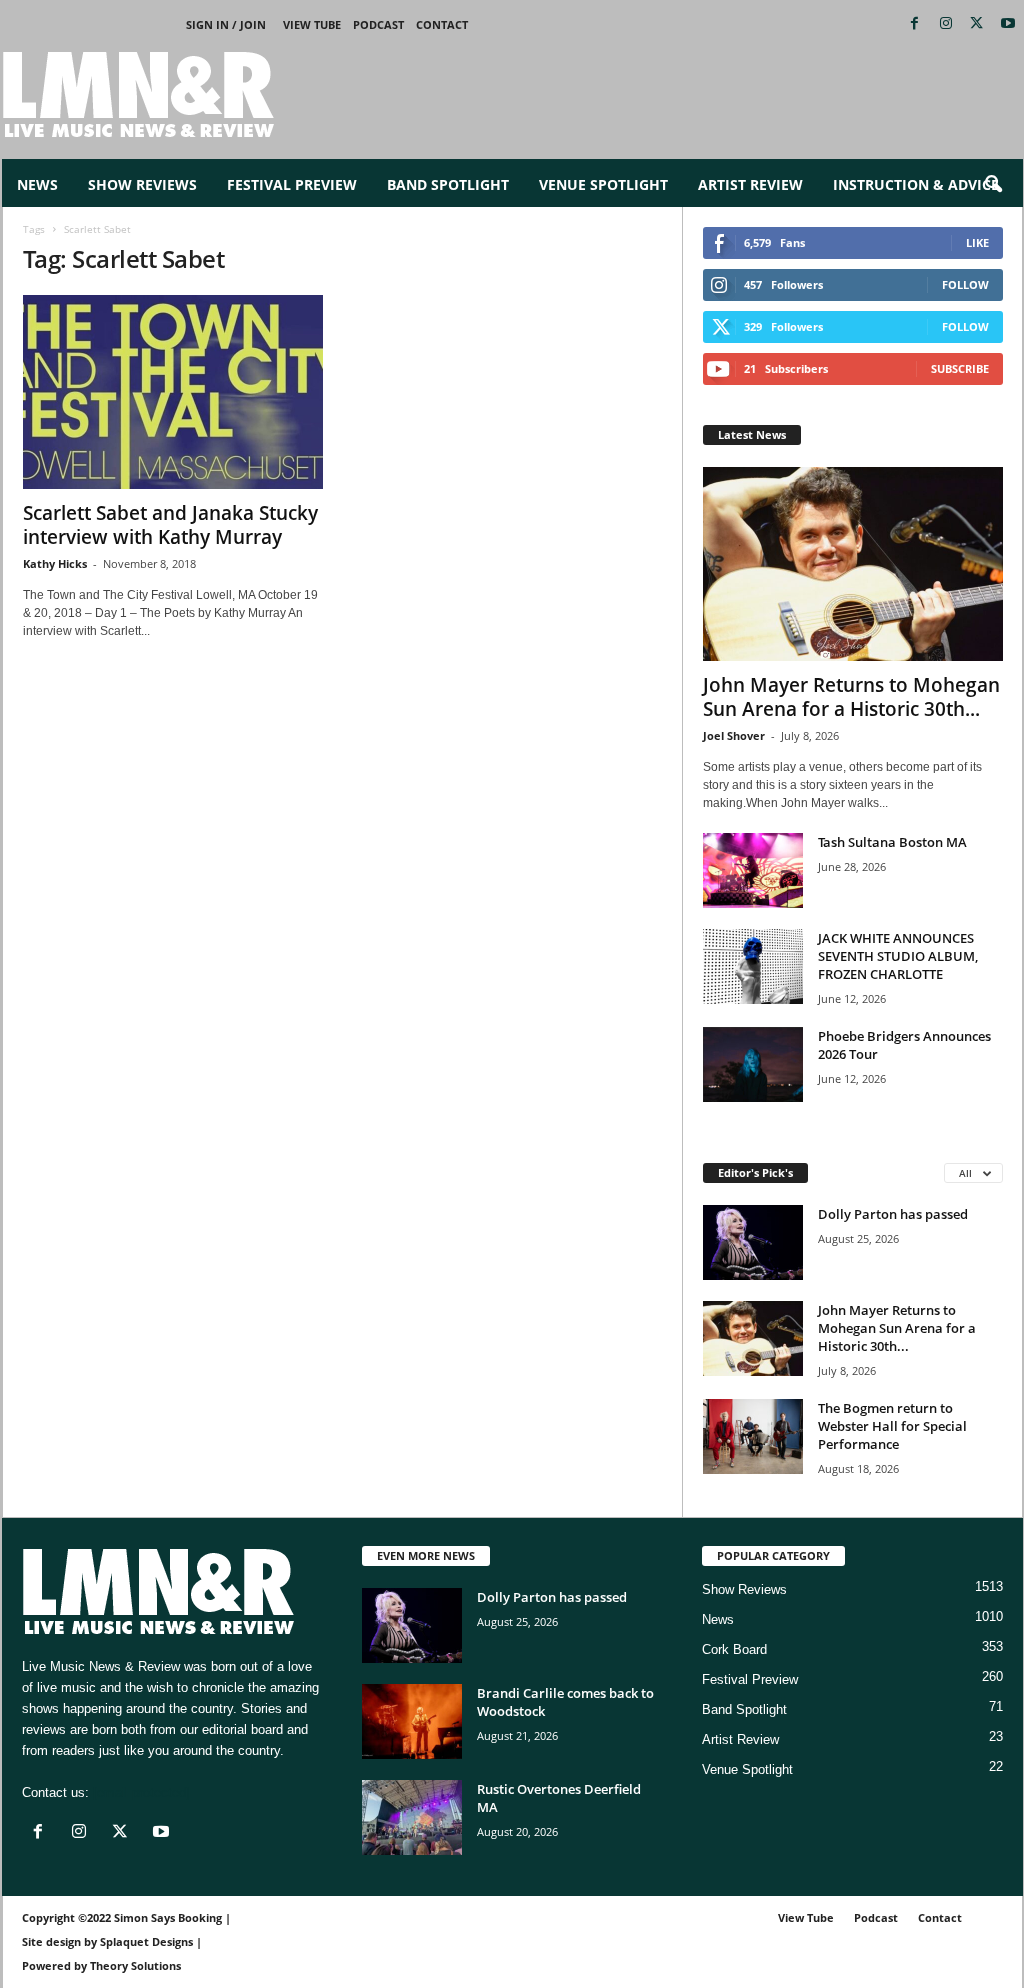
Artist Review (750, 184)
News (37, 184)
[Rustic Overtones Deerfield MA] (412, 1817)
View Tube (312, 24)
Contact (442, 24)
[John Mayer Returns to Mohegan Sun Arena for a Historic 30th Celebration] (853, 564)
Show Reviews (142, 184)
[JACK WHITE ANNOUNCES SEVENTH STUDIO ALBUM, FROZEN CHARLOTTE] (753, 966)
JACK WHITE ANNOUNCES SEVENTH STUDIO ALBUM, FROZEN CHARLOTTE (898, 956)
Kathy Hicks (55, 563)
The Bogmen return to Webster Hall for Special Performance (892, 1426)
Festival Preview (292, 184)
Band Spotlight (448, 184)
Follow (965, 284)
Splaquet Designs (146, 1941)
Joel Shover (734, 735)
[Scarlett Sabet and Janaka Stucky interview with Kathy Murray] (173, 392)
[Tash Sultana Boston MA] (753, 870)
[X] (977, 24)
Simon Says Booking (168, 1917)
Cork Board (734, 1649)
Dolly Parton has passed (893, 1214)
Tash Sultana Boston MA (892, 842)
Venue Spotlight (603, 184)
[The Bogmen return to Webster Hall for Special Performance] (753, 1436)
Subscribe (960, 368)
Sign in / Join (226, 24)
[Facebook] (915, 24)
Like (977, 242)
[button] (993, 185)
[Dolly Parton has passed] (753, 1242)
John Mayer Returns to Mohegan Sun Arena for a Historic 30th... (851, 697)
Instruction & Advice (916, 184)
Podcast (378, 24)
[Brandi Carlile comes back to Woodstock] (412, 1721)
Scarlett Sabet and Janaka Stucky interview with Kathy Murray (170, 525)
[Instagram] (946, 24)
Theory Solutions (135, 1965)
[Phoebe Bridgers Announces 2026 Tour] (753, 1064)
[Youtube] (1008, 24)
